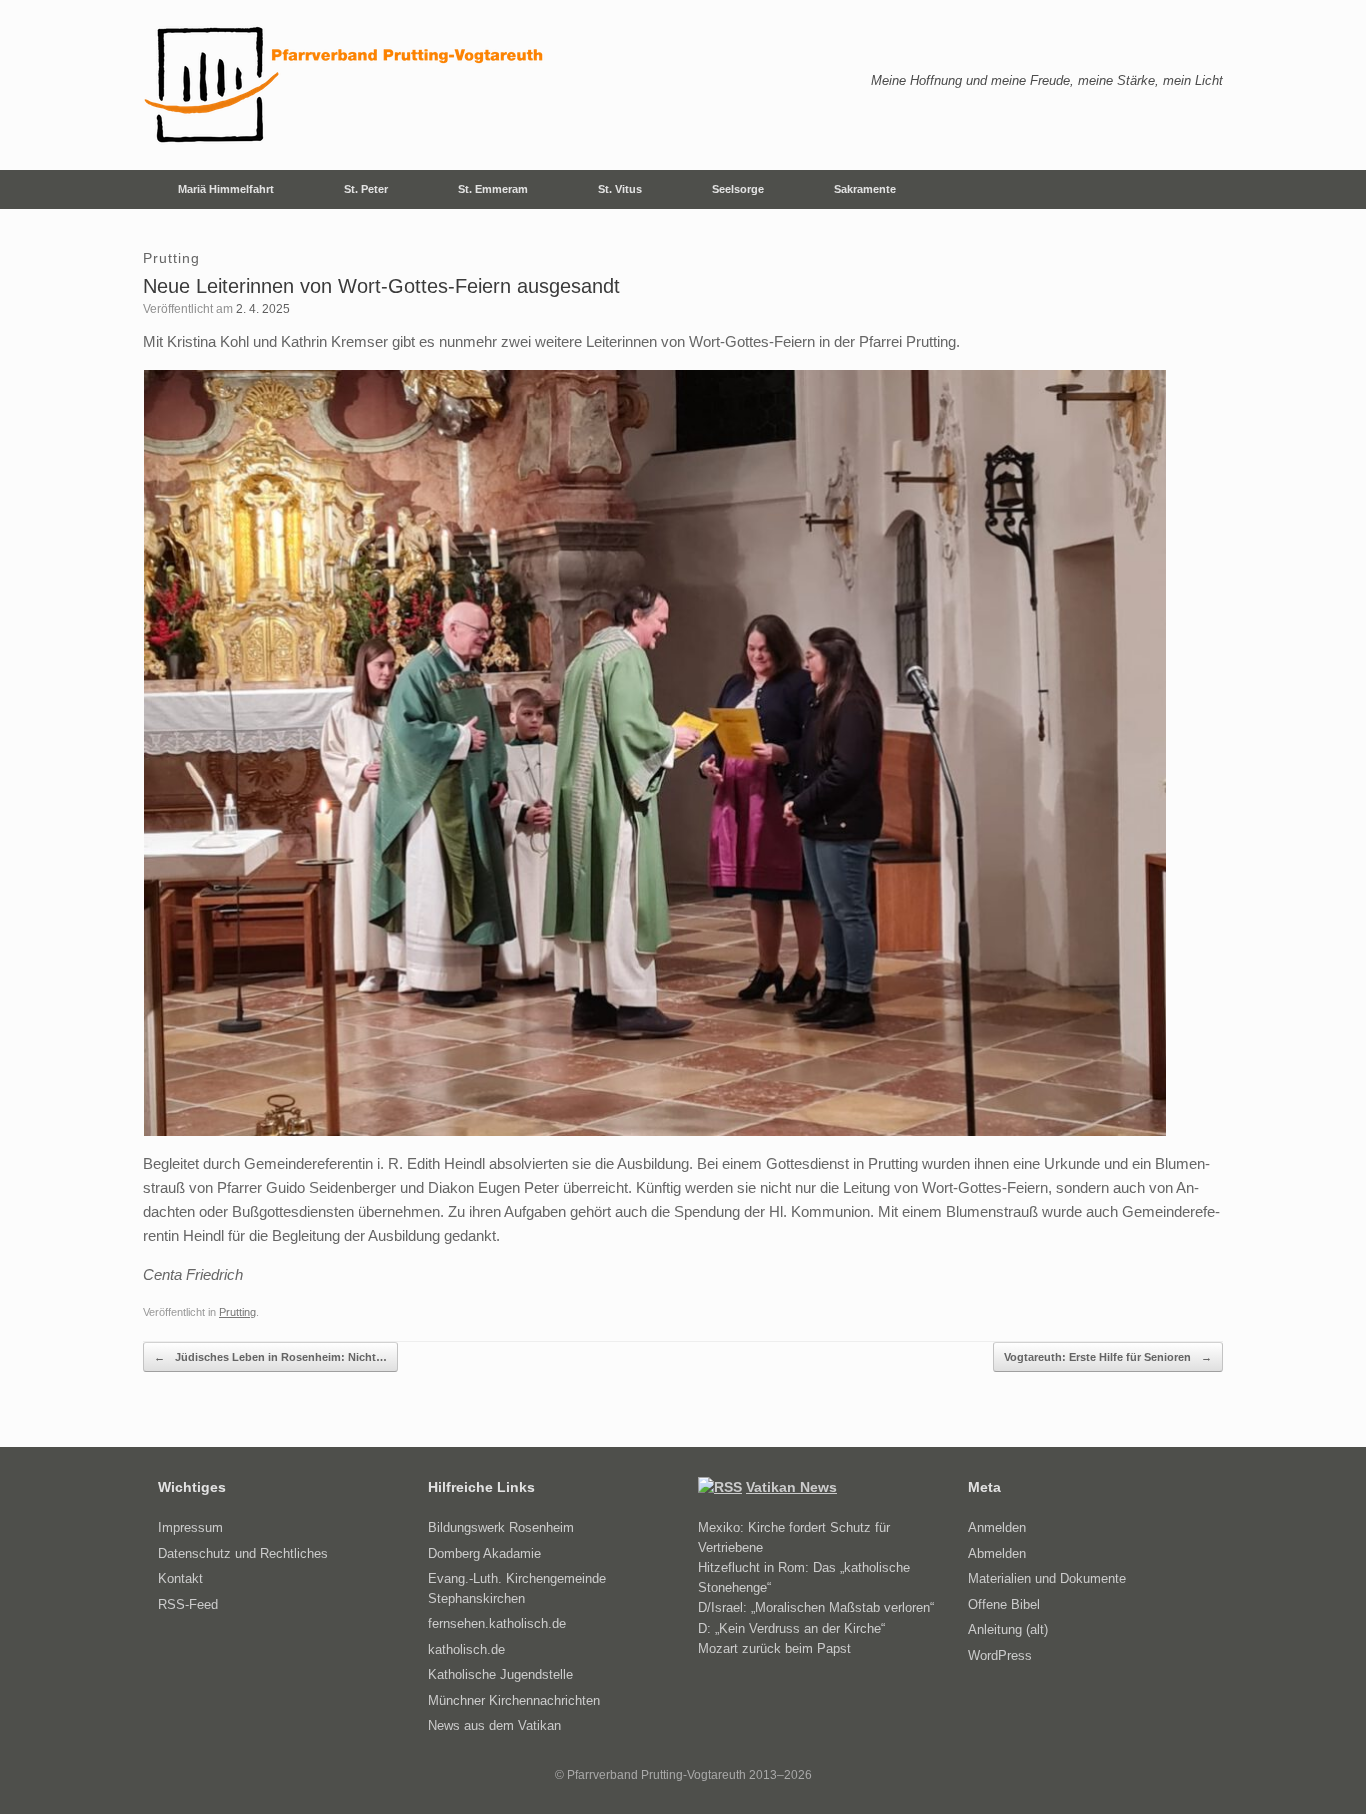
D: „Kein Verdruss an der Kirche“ (791, 1628)
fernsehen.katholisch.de (497, 1623)
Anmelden (997, 1527)
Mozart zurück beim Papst (774, 1648)
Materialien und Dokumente (1047, 1578)
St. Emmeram (493, 189)
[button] (1193, 189)
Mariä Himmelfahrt (226, 189)
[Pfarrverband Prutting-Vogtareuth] (345, 85)
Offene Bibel (1004, 1604)
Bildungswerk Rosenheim (501, 1527)
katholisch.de (466, 1649)
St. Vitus (620, 189)
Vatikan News (791, 1487)
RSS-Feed (188, 1604)
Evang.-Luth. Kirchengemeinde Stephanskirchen (517, 1588)
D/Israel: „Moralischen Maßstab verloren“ (816, 1607)
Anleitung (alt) (1008, 1629)
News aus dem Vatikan (494, 1725)
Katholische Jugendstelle (500, 1674)
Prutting (237, 1312)
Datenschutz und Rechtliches (243, 1553)
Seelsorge (738, 189)
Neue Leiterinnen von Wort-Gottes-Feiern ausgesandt (381, 286)
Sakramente (865, 189)
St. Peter (366, 189)
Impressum (190, 1527)
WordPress (1000, 1655)
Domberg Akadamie (484, 1553)
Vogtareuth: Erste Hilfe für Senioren (1108, 1357)
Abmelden (997, 1553)
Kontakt (180, 1578)
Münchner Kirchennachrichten (514, 1700)
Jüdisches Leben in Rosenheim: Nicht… (270, 1357)
